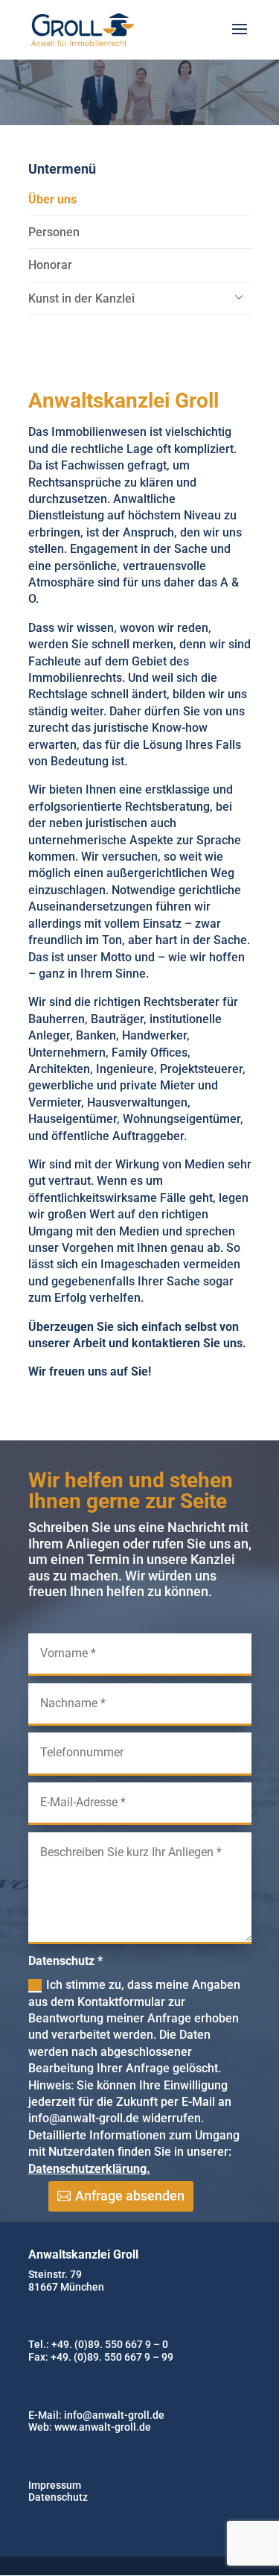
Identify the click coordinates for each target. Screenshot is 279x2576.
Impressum (55, 2485)
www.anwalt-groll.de (103, 2427)
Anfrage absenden (130, 2196)
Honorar (50, 265)
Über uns (52, 199)
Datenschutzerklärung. (89, 2169)
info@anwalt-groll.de (114, 2415)
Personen (54, 232)
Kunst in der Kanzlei (81, 298)
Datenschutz (58, 2497)
